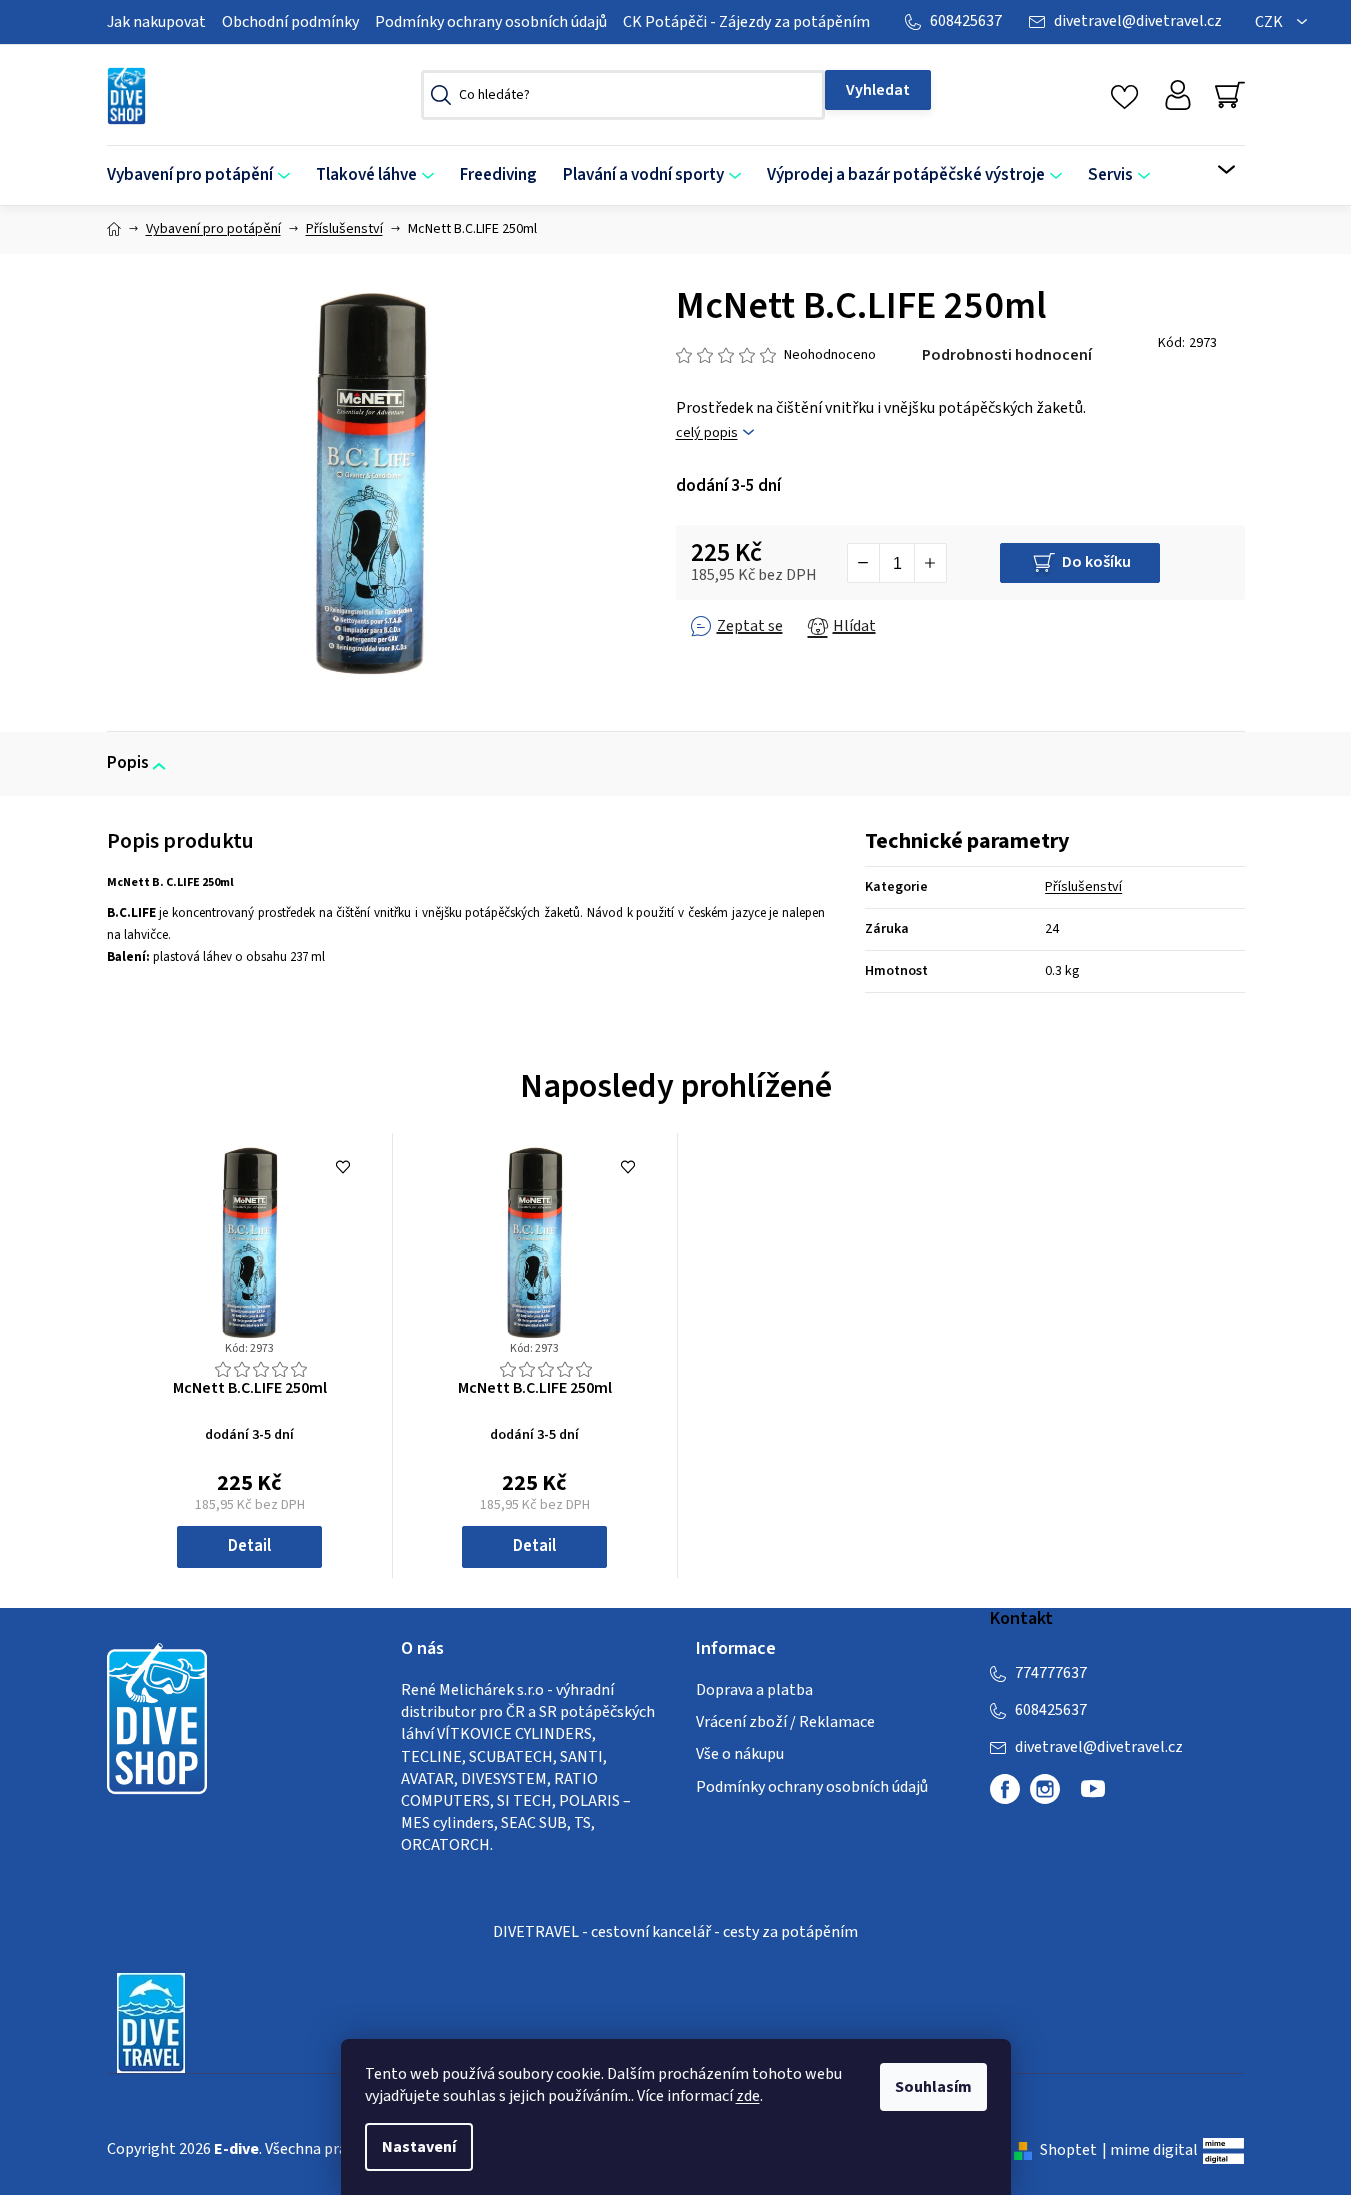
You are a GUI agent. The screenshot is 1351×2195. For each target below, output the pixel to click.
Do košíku (1096, 562)
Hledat (878, 90)
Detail (249, 1546)
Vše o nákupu (740, 1754)
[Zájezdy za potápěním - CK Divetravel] (151, 2022)
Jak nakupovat (156, 22)
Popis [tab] (128, 763)
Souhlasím (933, 2087)
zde (748, 2096)
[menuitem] (205, 175)
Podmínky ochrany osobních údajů (491, 22)
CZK (1270, 22)
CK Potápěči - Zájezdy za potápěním (746, 22)
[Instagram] (1045, 1789)
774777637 (1051, 1673)
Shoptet (1068, 2150)
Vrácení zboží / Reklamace (785, 1722)
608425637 (966, 21)
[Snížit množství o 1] (864, 563)
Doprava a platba (754, 1690)
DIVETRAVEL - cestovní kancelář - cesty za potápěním (675, 1932)
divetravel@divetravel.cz (1138, 21)
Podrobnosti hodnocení (1007, 355)
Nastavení (419, 2147)
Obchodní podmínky (290, 22)
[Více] (1213, 170)
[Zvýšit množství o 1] (930, 563)
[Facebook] (1005, 1789)
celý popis (707, 433)
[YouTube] (1093, 1797)
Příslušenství (1083, 887)
